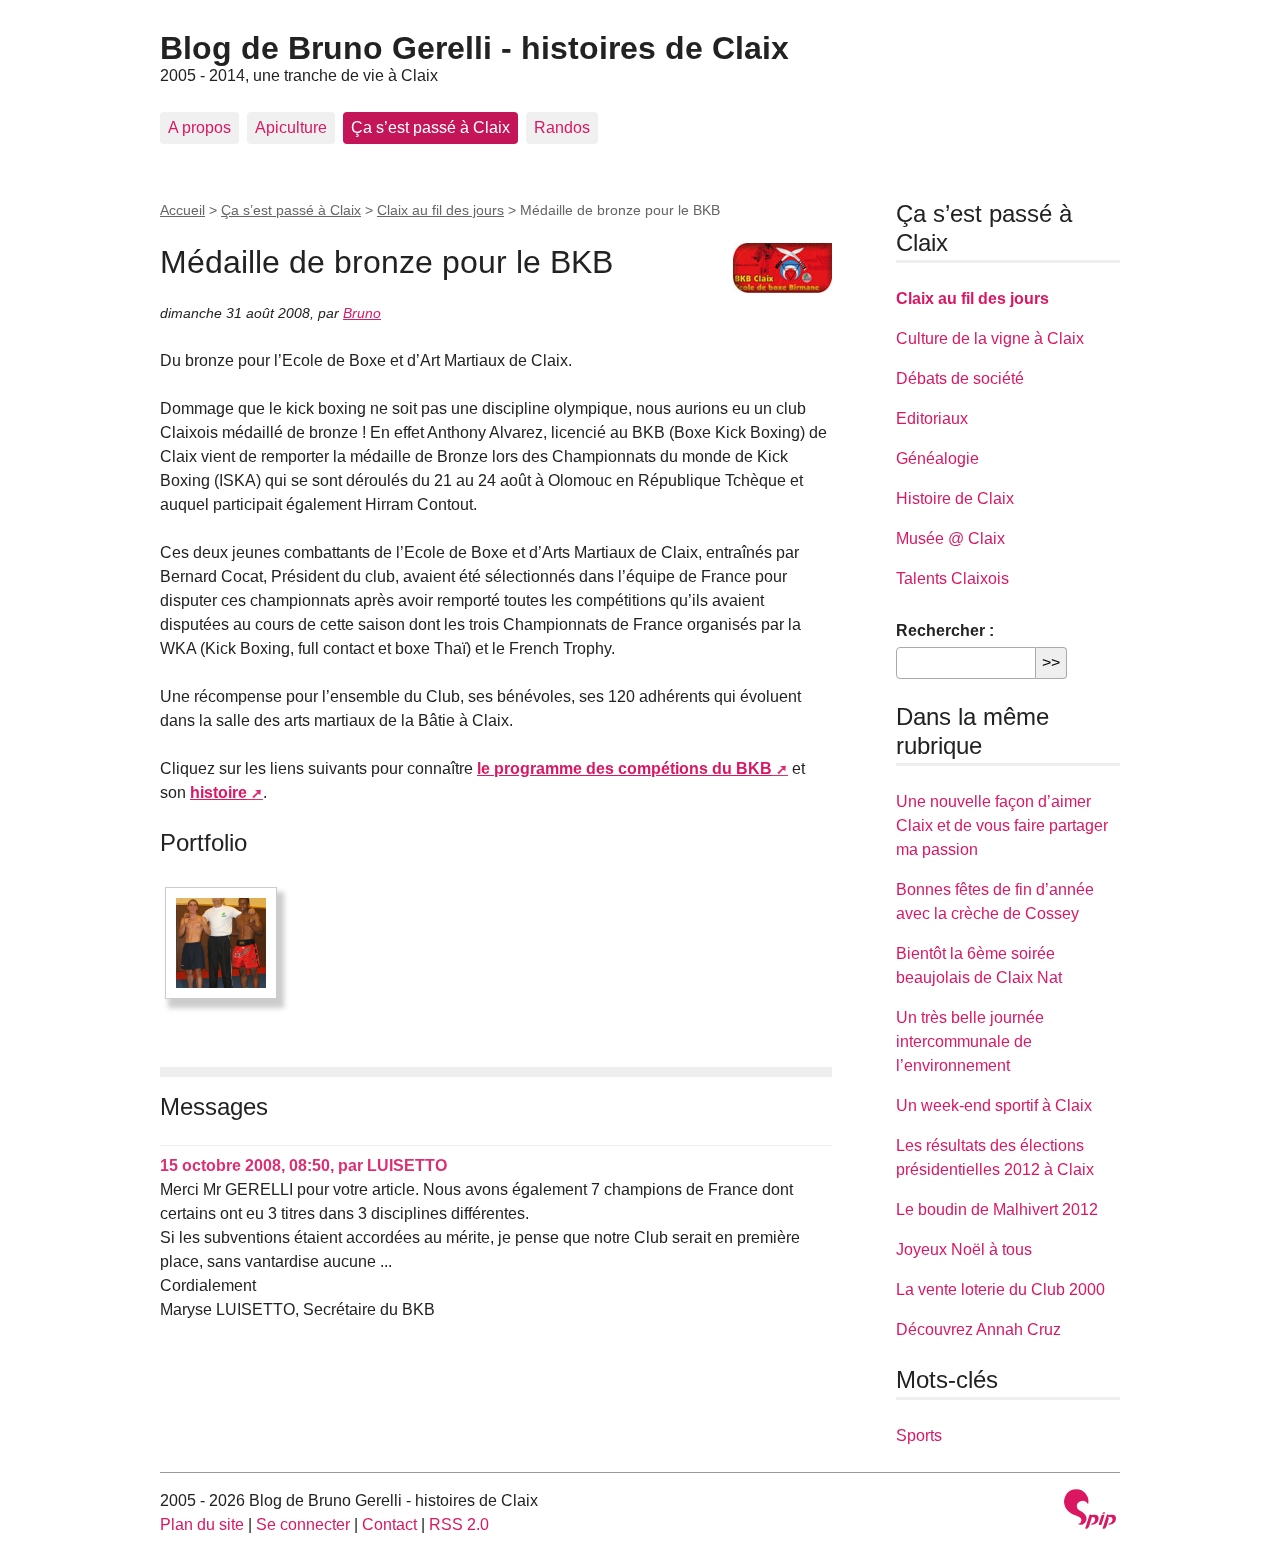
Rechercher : (945, 630)
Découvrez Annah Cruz (978, 1329)
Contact (389, 1524)
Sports (919, 1435)
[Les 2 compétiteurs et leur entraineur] (221, 943)
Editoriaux (932, 418)
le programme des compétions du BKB (624, 768)
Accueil (182, 210)
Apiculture (291, 127)
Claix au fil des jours (440, 210)
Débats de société (960, 378)
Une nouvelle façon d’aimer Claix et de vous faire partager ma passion (1002, 825)
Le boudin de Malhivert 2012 (997, 1209)
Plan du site (202, 1524)
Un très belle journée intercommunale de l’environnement (970, 1041)
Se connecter (303, 1524)
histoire (218, 792)
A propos (199, 127)
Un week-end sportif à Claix (994, 1105)
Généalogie (937, 458)
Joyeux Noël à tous (964, 1249)
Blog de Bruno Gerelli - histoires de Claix (474, 48)
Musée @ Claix (950, 538)
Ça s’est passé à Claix (430, 127)
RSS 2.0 (459, 1524)
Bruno (362, 313)
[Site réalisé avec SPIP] (1090, 1511)
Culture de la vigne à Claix (990, 338)
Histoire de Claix (955, 498)
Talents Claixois (952, 578)
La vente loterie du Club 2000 (1000, 1289)
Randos (562, 127)
